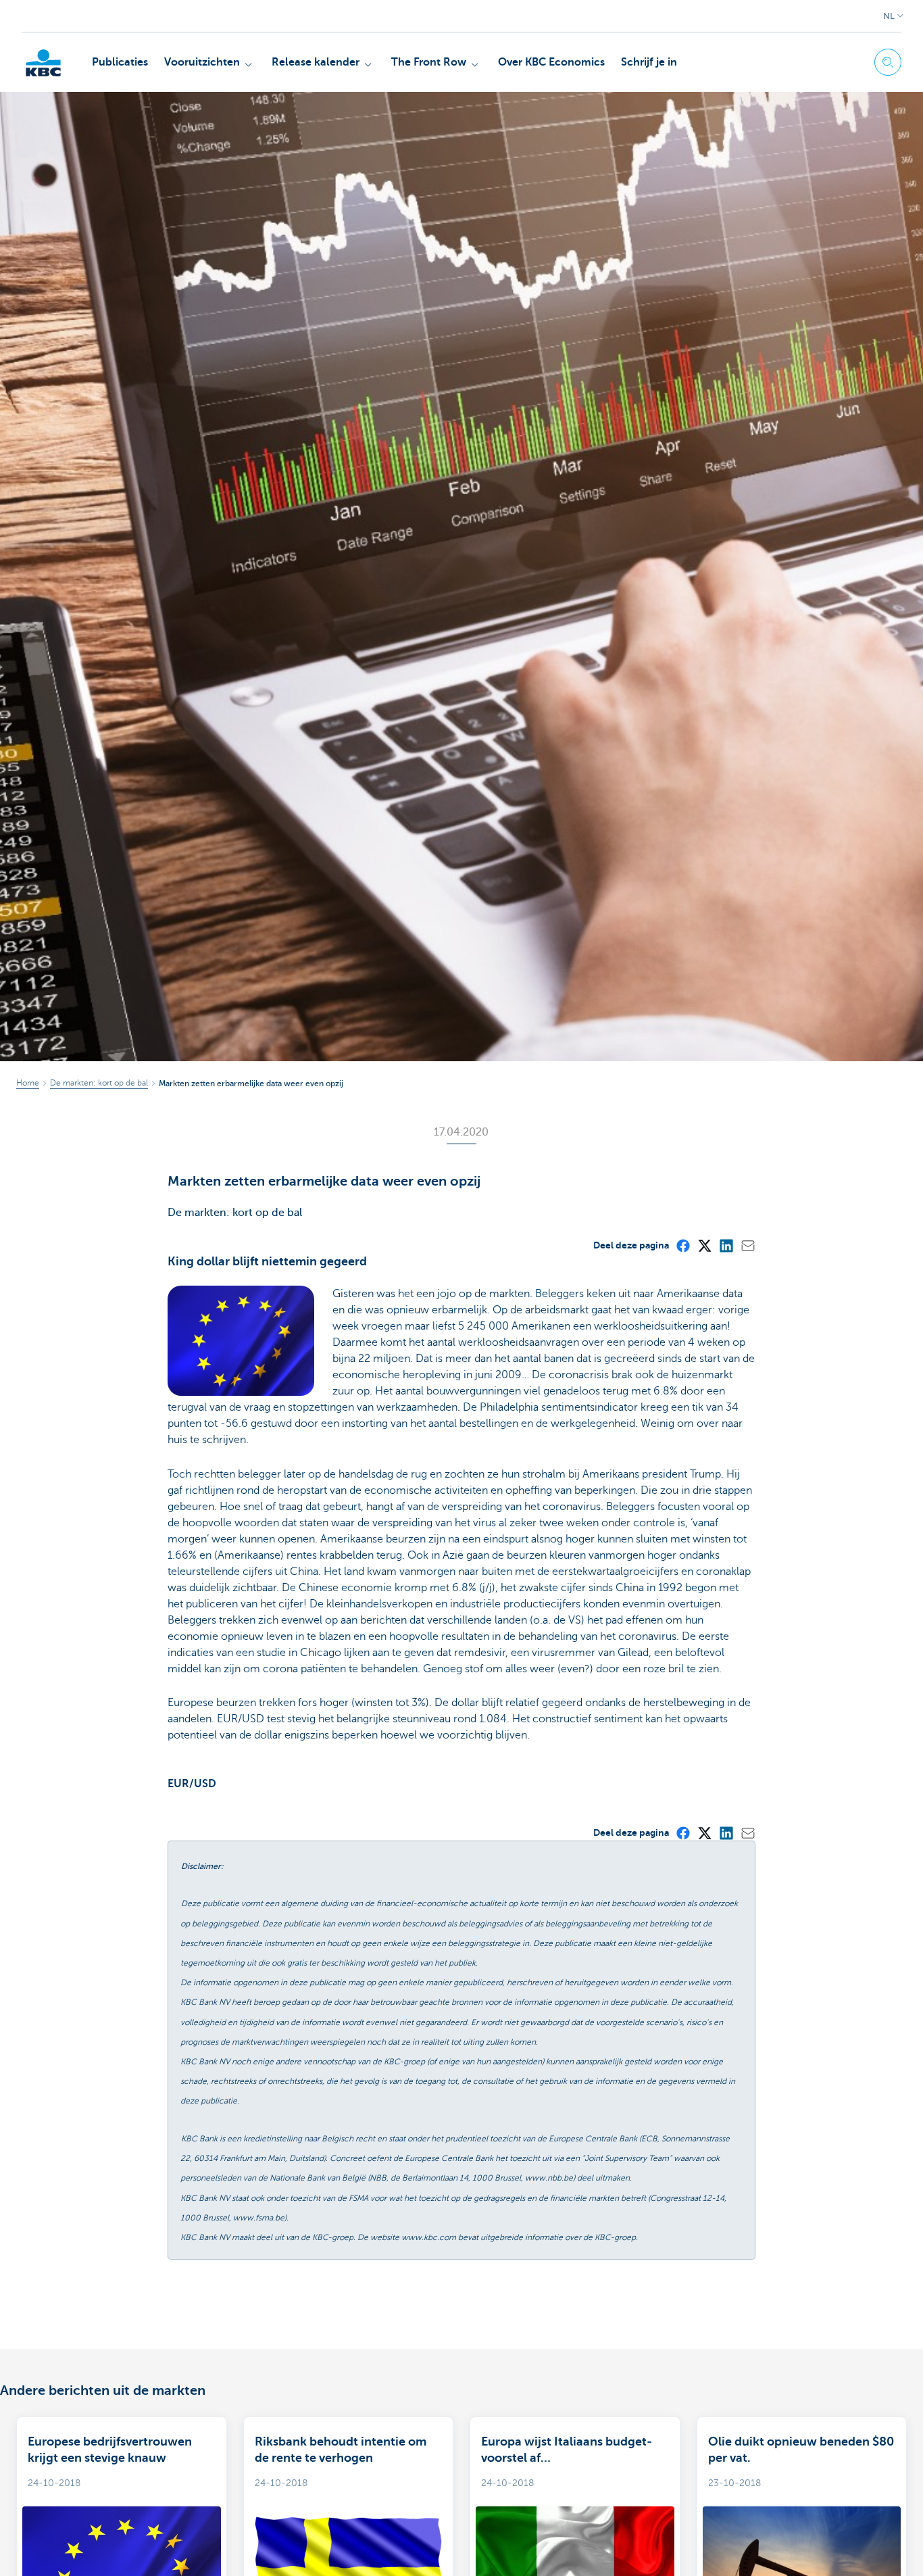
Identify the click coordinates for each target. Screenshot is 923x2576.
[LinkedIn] (726, 1245)
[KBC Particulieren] (43, 63)
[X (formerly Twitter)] (704, 1245)
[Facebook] (682, 1245)
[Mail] (747, 1245)
